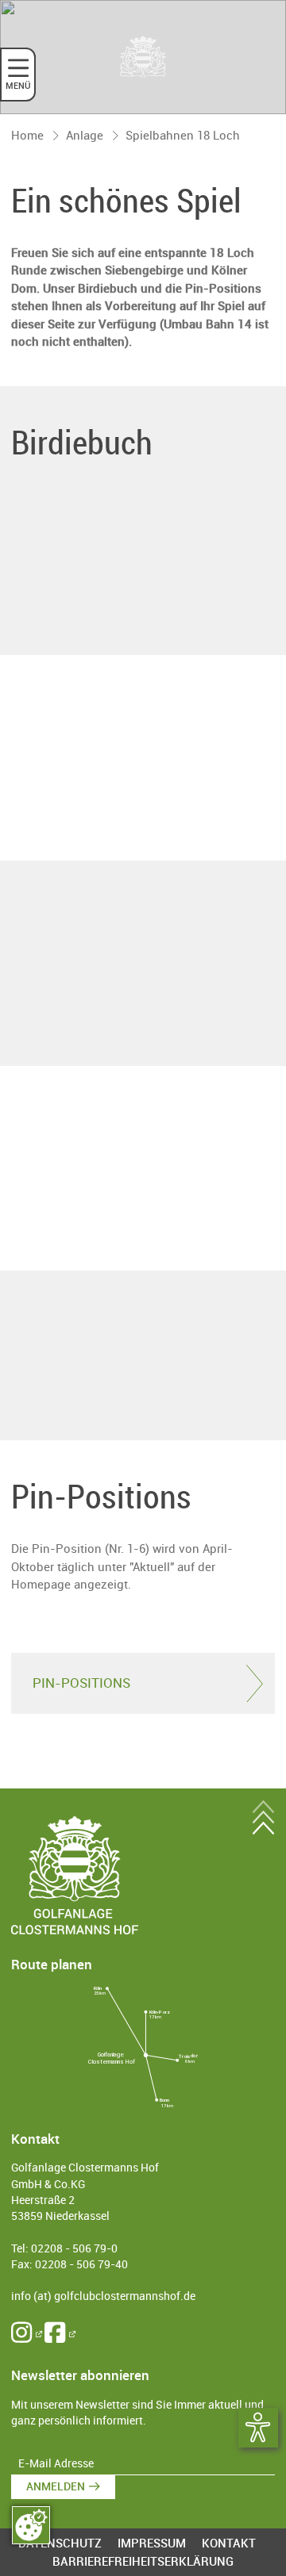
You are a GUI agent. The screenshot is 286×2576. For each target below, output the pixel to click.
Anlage (85, 135)
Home (27, 135)
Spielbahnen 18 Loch (183, 135)
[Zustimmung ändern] (31, 2525)
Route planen (52, 1964)
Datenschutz (60, 2543)
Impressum (152, 2543)
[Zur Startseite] (143, 57)
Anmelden (56, 2486)
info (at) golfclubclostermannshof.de (103, 2296)
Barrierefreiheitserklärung (143, 2561)
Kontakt (229, 2543)
